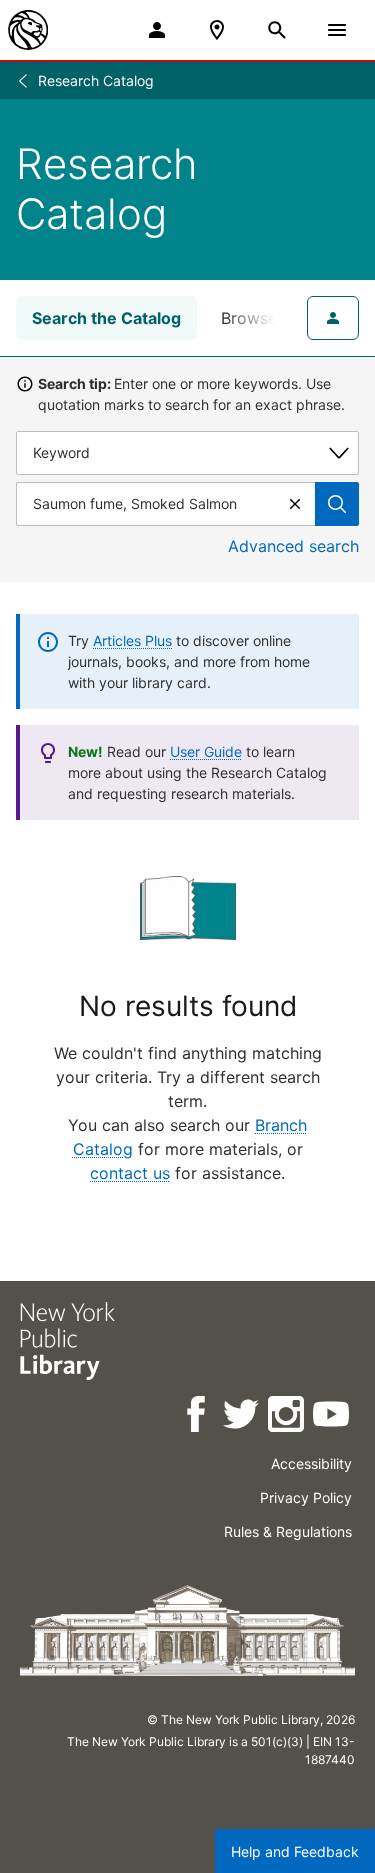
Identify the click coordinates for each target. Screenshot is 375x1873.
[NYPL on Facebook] (197, 1417)
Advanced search (293, 546)
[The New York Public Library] (28, 30)
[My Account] (157, 30)
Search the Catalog (106, 318)
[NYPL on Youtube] (332, 1417)
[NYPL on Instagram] (287, 1417)
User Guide (206, 751)
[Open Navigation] (337, 30)
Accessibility (311, 1463)
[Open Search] (277, 30)
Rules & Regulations (288, 1531)
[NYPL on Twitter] (242, 1417)
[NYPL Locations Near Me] (217, 30)
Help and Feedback (295, 1851)
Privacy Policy (306, 1497)
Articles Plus (132, 640)
